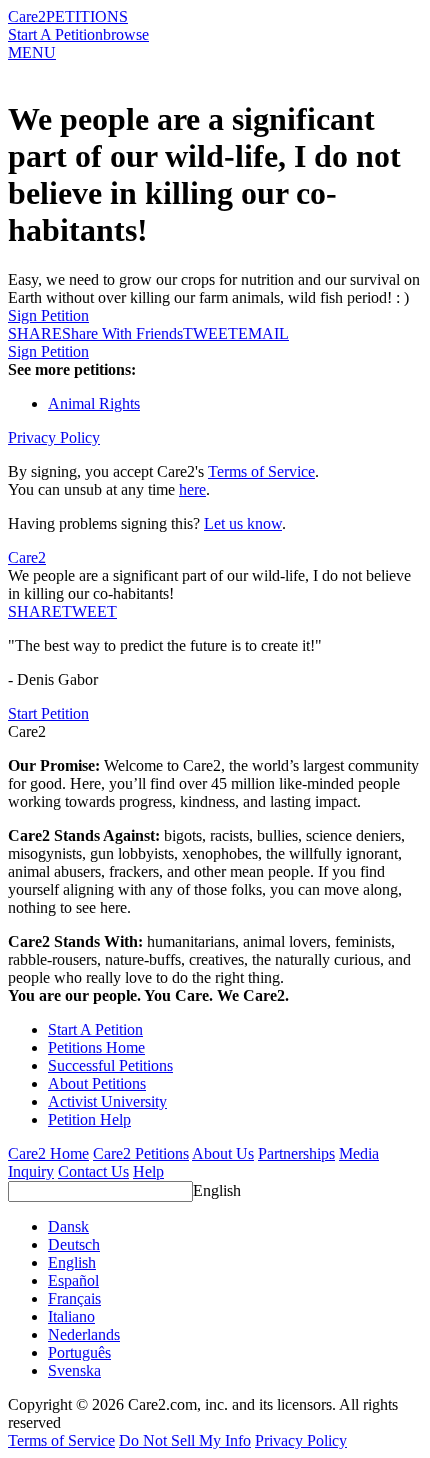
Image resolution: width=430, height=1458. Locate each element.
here (192, 489)
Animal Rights (94, 403)
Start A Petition (55, 34)
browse (126, 34)
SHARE (35, 611)
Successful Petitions (110, 1065)
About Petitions (97, 1083)
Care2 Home (48, 1153)
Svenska (74, 1370)
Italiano (71, 1316)
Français (74, 1298)
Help (148, 1171)
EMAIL (263, 333)
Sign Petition (48, 315)
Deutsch (74, 1244)
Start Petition (48, 713)
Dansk (68, 1226)
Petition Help (89, 1119)
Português (79, 1352)
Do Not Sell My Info (185, 1440)
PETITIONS (87, 16)
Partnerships (296, 1153)
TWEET (210, 333)
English (217, 1190)
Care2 (27, 16)
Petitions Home (96, 1047)
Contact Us (93, 1171)
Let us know (243, 523)
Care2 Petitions (141, 1153)
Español (73, 1280)
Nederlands (84, 1334)
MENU (32, 52)
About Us (223, 1153)
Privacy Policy (54, 437)
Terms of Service (261, 471)
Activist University (107, 1101)
